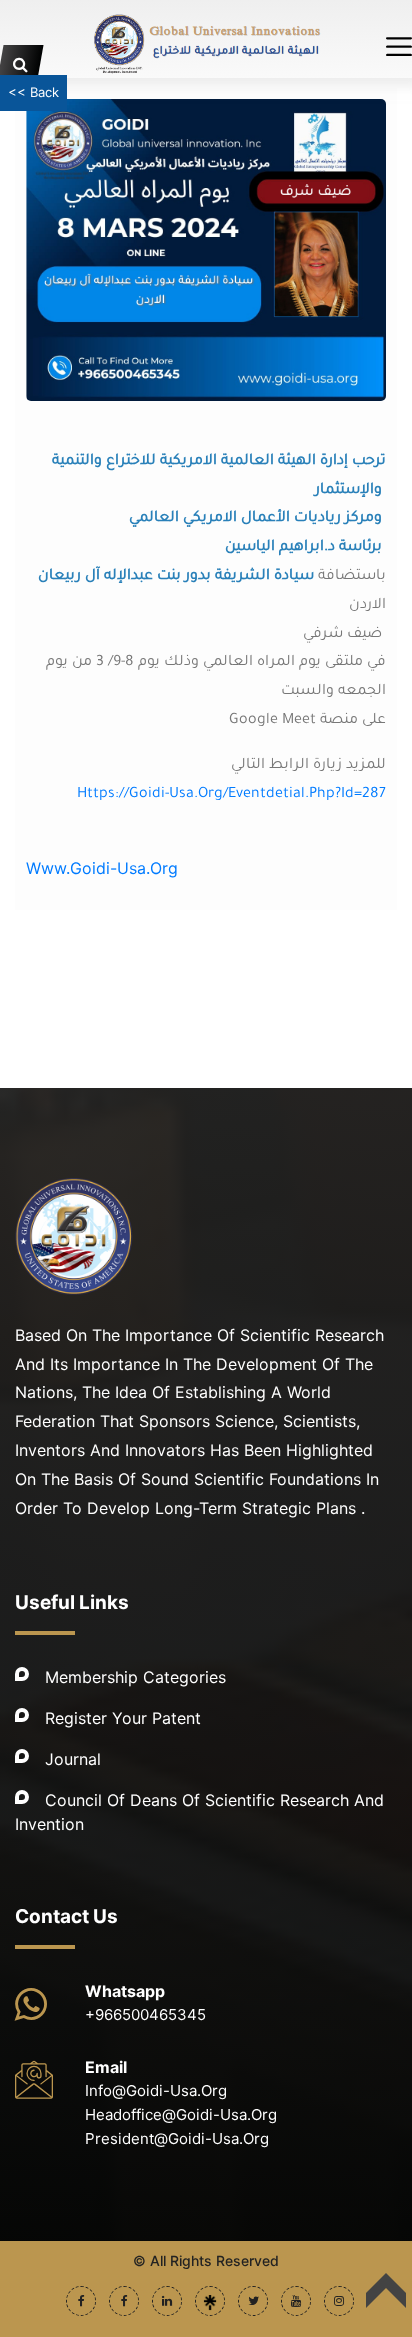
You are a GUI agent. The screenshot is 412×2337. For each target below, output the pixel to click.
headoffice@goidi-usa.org (181, 2114)
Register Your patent (123, 1718)
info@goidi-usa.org (156, 2090)
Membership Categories (135, 1677)
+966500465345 (145, 2014)
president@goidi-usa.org (177, 2138)
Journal (73, 1759)
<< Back (33, 92)
